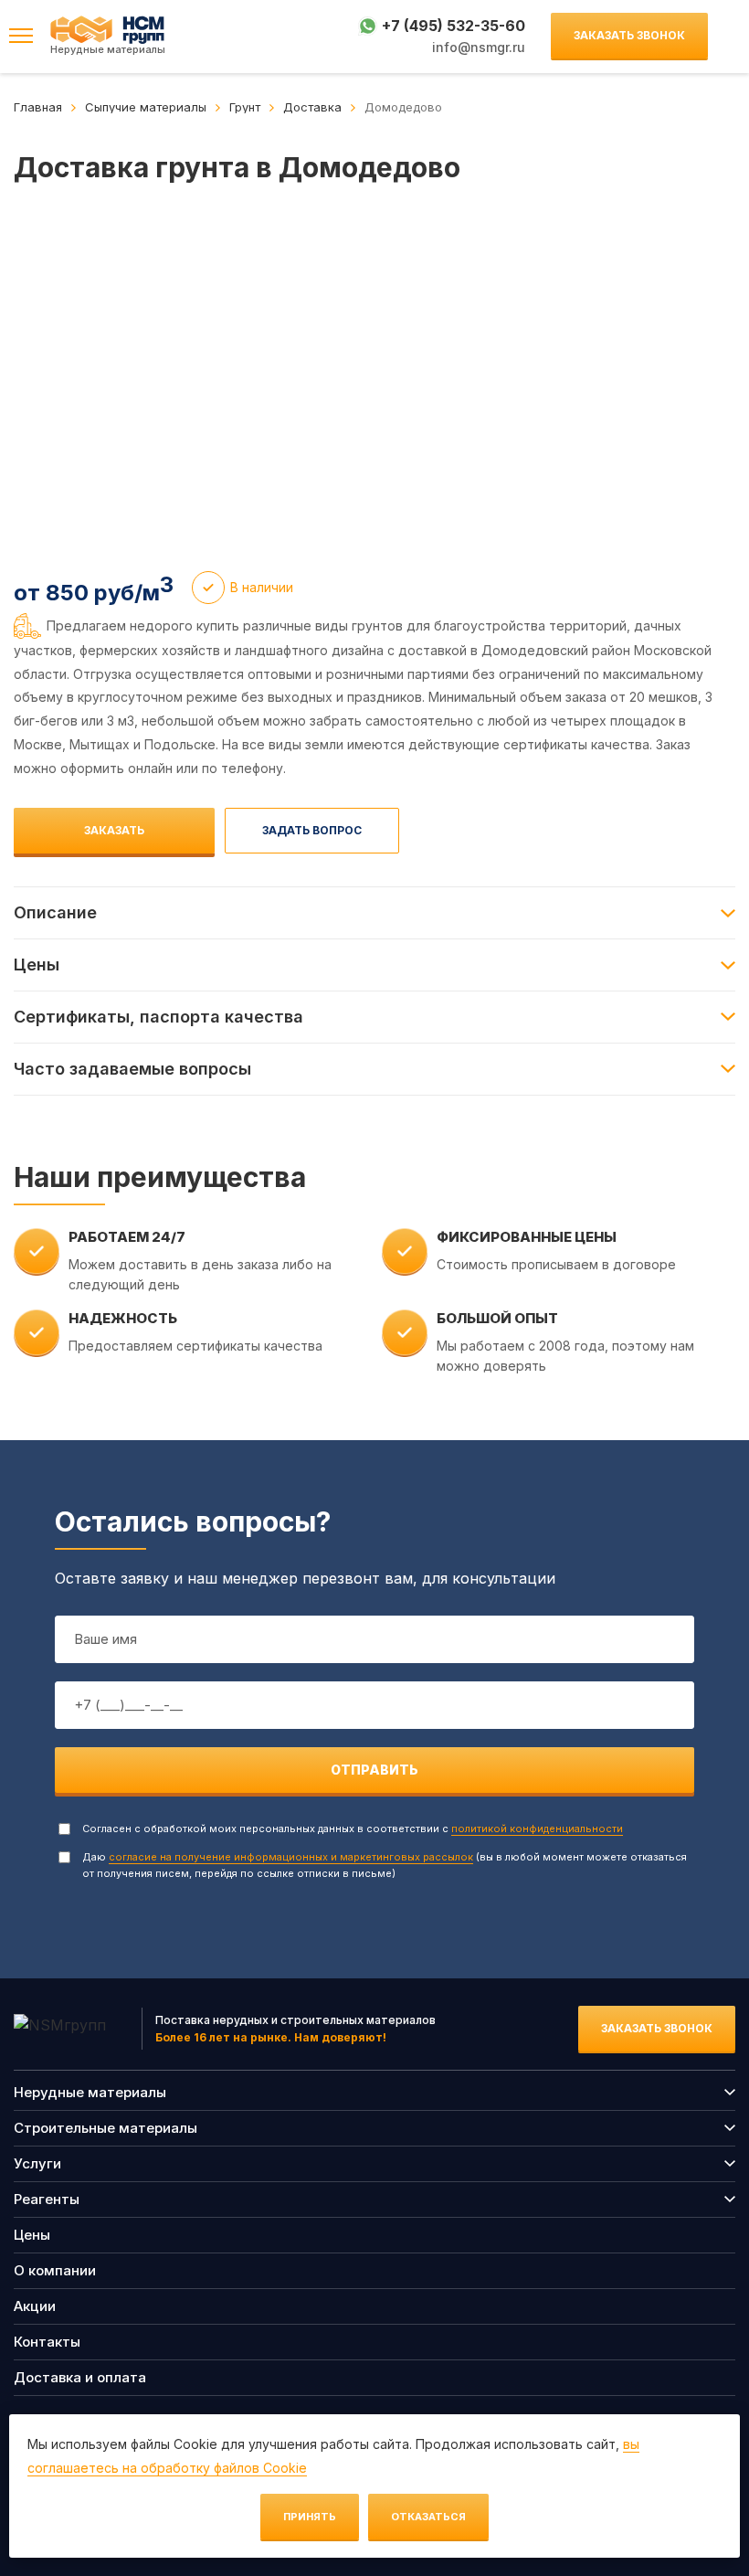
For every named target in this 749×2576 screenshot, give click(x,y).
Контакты (47, 2342)
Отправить (374, 1770)
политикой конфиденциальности (537, 1829)
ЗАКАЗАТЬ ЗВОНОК (629, 35)
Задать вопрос (312, 830)
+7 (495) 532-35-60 (454, 26)
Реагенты (47, 2199)
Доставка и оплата (80, 2377)
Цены (32, 2235)
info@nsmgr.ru (479, 47)
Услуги (37, 2163)
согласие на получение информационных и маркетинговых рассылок (291, 1857)
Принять (310, 2517)
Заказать (114, 830)
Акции (35, 2306)
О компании (55, 2270)
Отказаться (428, 2517)
